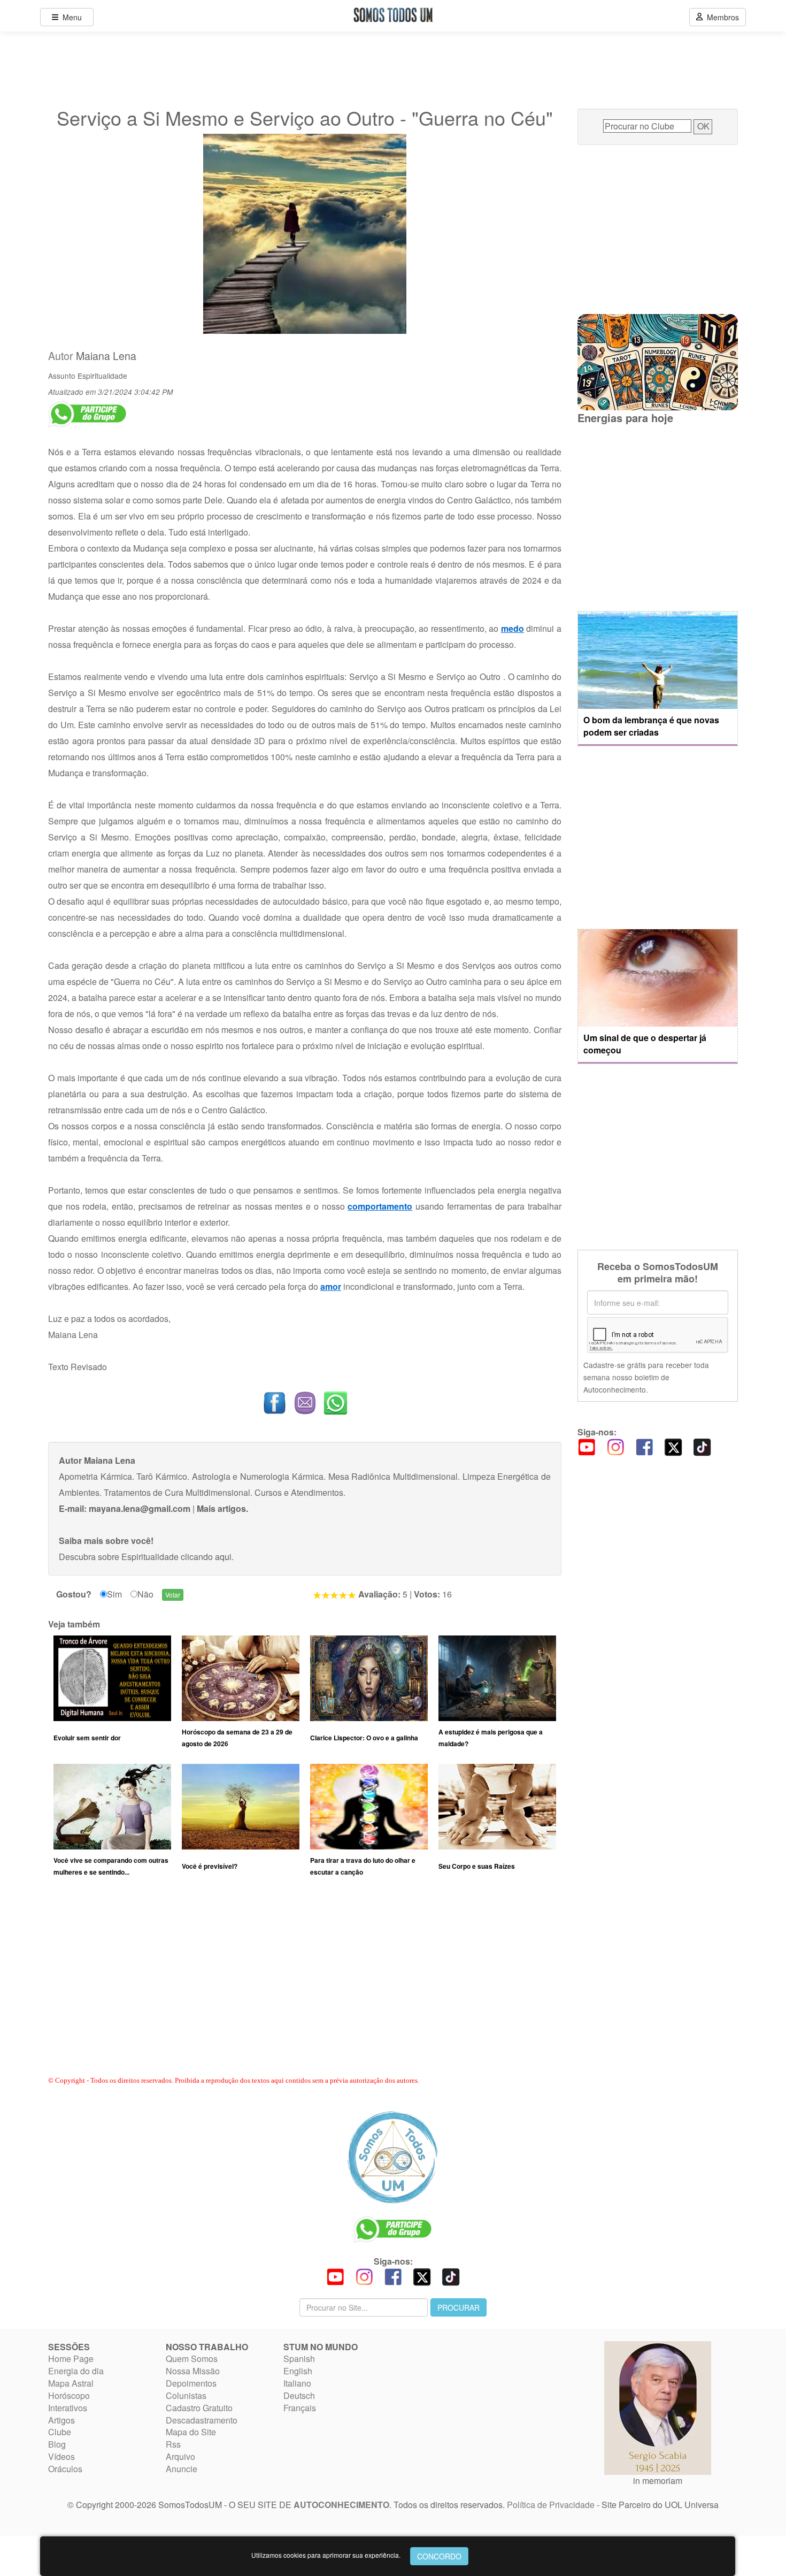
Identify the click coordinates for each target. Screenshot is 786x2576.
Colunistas (186, 2395)
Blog (57, 2444)
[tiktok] (702, 1446)
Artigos (61, 2420)
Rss (173, 2444)
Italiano (297, 2383)
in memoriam (658, 2481)
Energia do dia (76, 2371)
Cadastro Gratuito (199, 2408)
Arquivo (180, 2456)
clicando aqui (206, 1557)
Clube (60, 2432)
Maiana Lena (106, 356)
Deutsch (299, 2395)
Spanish (299, 2359)
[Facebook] (644, 1446)
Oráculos (65, 2469)
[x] (673, 1446)
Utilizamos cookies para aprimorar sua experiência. (326, 2555)
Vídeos (61, 2456)
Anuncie (182, 2469)
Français (300, 2408)
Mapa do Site (191, 2432)
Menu (70, 17)
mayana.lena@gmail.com (140, 1508)
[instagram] (615, 1446)
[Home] (393, 2157)
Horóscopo (69, 2395)
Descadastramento (202, 2420)
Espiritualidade (102, 376)
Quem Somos (192, 2359)
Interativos (68, 2408)
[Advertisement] (305, 1986)
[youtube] (587, 1446)
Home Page (71, 2359)
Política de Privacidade (551, 2505)
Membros (721, 17)
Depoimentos (191, 2383)
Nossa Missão (193, 2371)
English (298, 2371)
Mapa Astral (71, 2383)
